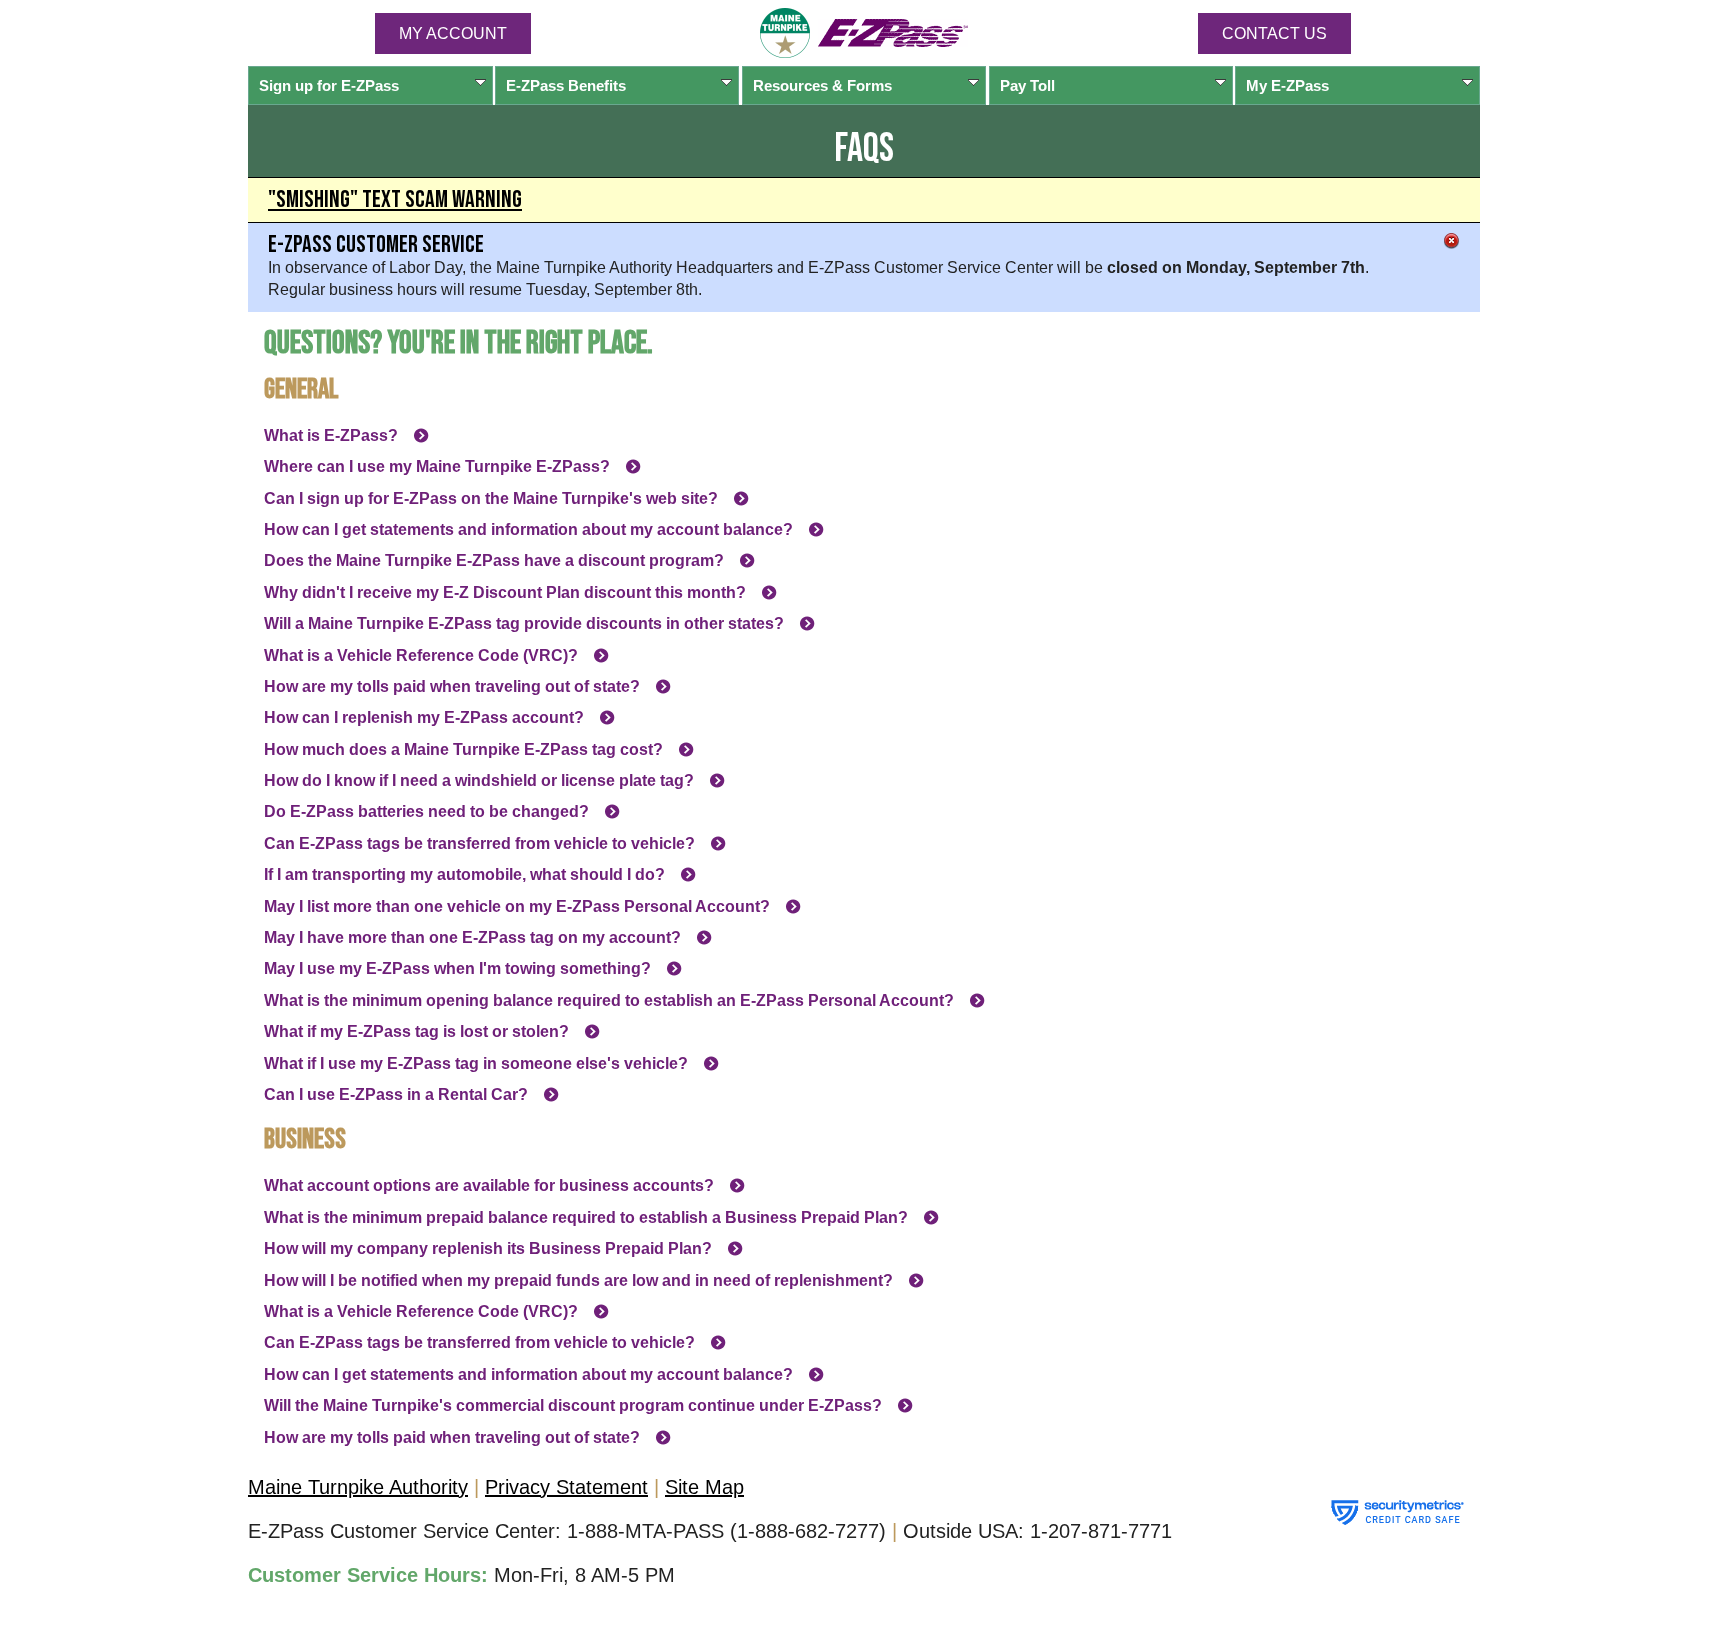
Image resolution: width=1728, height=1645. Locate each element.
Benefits (566, 85)
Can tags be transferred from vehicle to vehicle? (479, 843)
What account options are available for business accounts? (489, 1185)
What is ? (331, 435)
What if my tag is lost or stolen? (416, 1031)
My (1287, 85)
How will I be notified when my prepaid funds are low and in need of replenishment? (578, 1280)
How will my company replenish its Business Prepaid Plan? (488, 1248)
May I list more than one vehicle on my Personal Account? (517, 906)
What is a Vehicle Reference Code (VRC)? (421, 655)
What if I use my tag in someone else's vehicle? (476, 1063)
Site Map (704, 1487)
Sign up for (329, 85)
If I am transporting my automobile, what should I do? (464, 874)
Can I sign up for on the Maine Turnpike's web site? (491, 498)
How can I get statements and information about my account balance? (528, 529)
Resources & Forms (822, 85)
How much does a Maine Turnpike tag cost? (463, 749)
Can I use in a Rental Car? (396, 1094)
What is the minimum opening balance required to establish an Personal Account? (609, 1000)
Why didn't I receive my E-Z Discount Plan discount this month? (505, 592)
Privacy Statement (566, 1487)
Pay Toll (1027, 85)
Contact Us (1274, 33)
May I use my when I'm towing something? (457, 968)
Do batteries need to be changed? (426, 811)
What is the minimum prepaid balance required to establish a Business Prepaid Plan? (586, 1217)
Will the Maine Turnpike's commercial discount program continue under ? (573, 1405)
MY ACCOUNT (453, 33)
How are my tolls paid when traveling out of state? (452, 686)
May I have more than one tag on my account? (472, 937)
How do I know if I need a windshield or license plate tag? (479, 780)
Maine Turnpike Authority (358, 1487)
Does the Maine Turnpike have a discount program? (494, 560)
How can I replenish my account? (424, 717)
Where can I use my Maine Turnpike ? (437, 466)
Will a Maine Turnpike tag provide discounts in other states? (524, 623)
